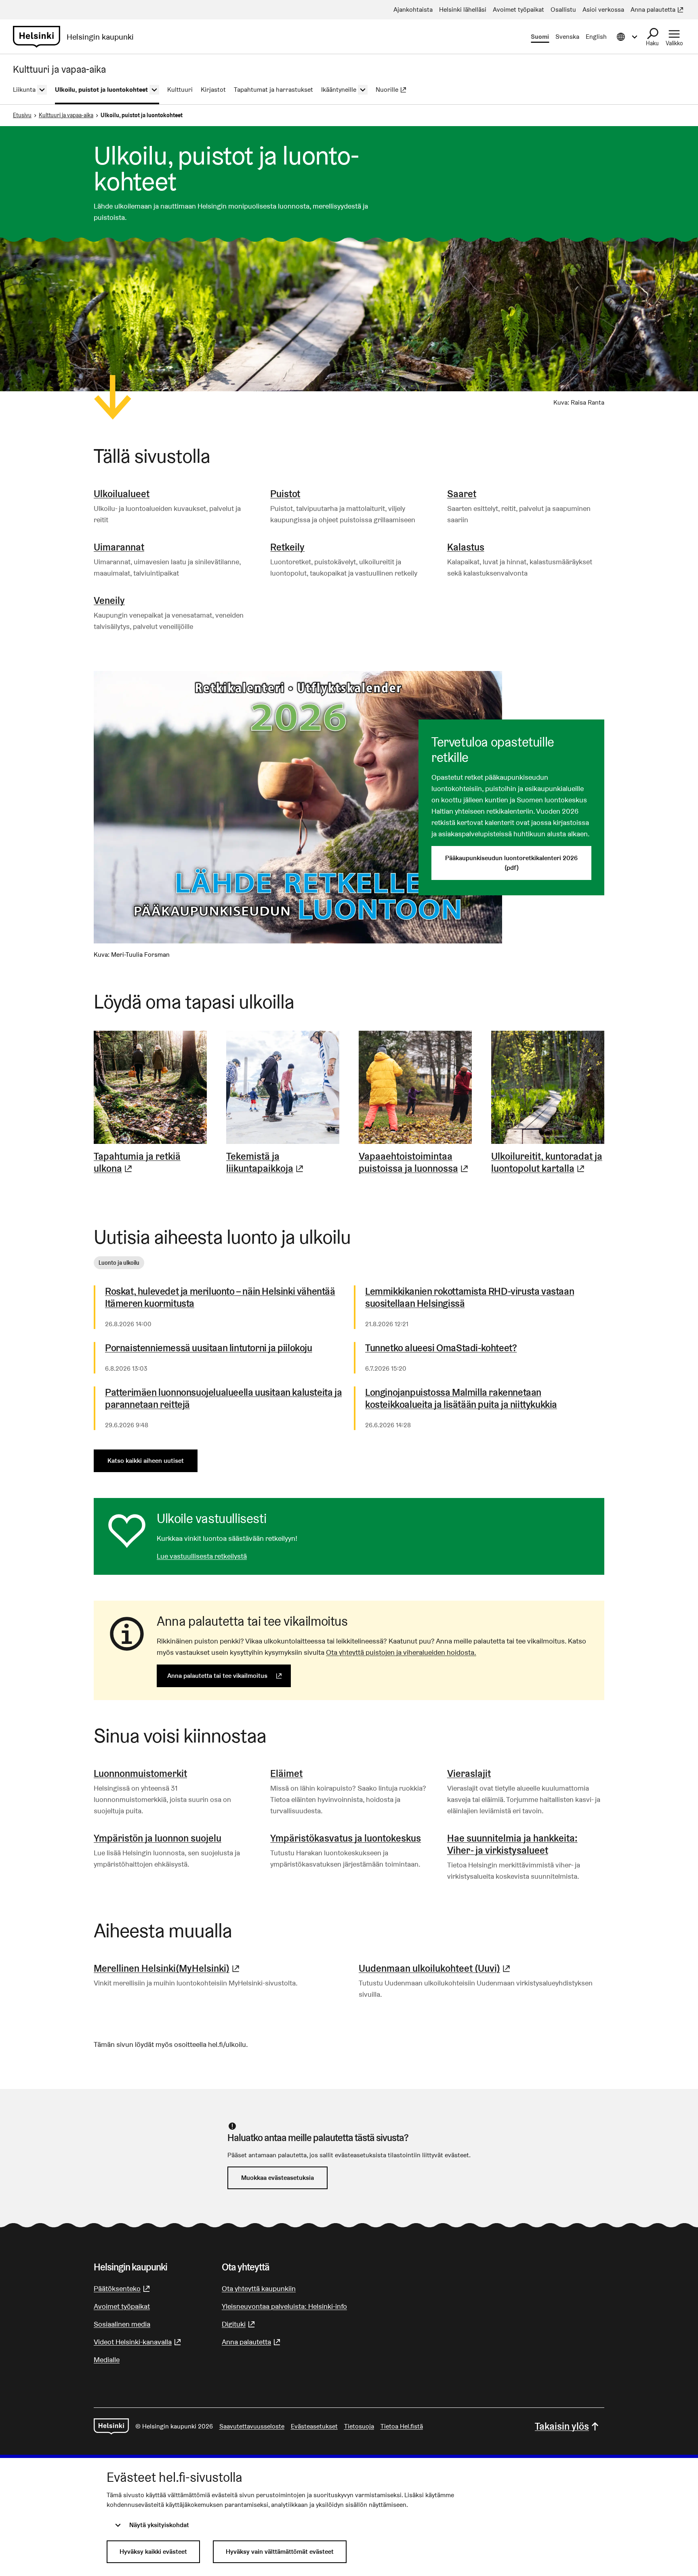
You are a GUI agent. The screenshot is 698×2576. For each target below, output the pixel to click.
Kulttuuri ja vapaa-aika (66, 115)
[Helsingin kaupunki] (111, 2426)
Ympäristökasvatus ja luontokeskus (346, 1838)
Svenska (567, 37)
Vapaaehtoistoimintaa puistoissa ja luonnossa (415, 1162)
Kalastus (466, 547)
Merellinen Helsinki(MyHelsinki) (168, 1968)
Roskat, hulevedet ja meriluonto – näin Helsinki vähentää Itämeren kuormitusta (220, 1297)
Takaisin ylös (562, 2426)
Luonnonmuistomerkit (140, 1773)
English (596, 37)
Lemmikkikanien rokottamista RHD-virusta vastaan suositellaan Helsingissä (470, 1297)
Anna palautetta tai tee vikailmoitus (229, 1676)
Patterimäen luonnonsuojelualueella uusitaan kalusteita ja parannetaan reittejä (223, 1399)
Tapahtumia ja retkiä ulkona (150, 1162)
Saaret (462, 494)
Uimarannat (119, 547)
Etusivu (22, 115)
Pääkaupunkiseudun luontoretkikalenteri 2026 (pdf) (511, 863)
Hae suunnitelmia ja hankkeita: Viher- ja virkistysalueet (512, 1844)
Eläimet (286, 1773)
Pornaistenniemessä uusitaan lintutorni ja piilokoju (209, 1348)
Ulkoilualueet (122, 494)
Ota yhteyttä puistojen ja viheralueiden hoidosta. (401, 1652)
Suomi (540, 37)
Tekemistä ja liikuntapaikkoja (283, 1162)
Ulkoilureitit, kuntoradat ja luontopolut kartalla (548, 1162)
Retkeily (287, 547)
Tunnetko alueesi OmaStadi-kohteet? (441, 1348)
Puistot (285, 494)
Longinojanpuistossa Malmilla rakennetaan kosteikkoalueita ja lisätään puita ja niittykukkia (461, 1399)
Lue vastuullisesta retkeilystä (202, 1556)
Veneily (109, 600)
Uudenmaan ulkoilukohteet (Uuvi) (435, 1968)
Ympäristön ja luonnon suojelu (158, 1838)
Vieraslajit (469, 1773)
